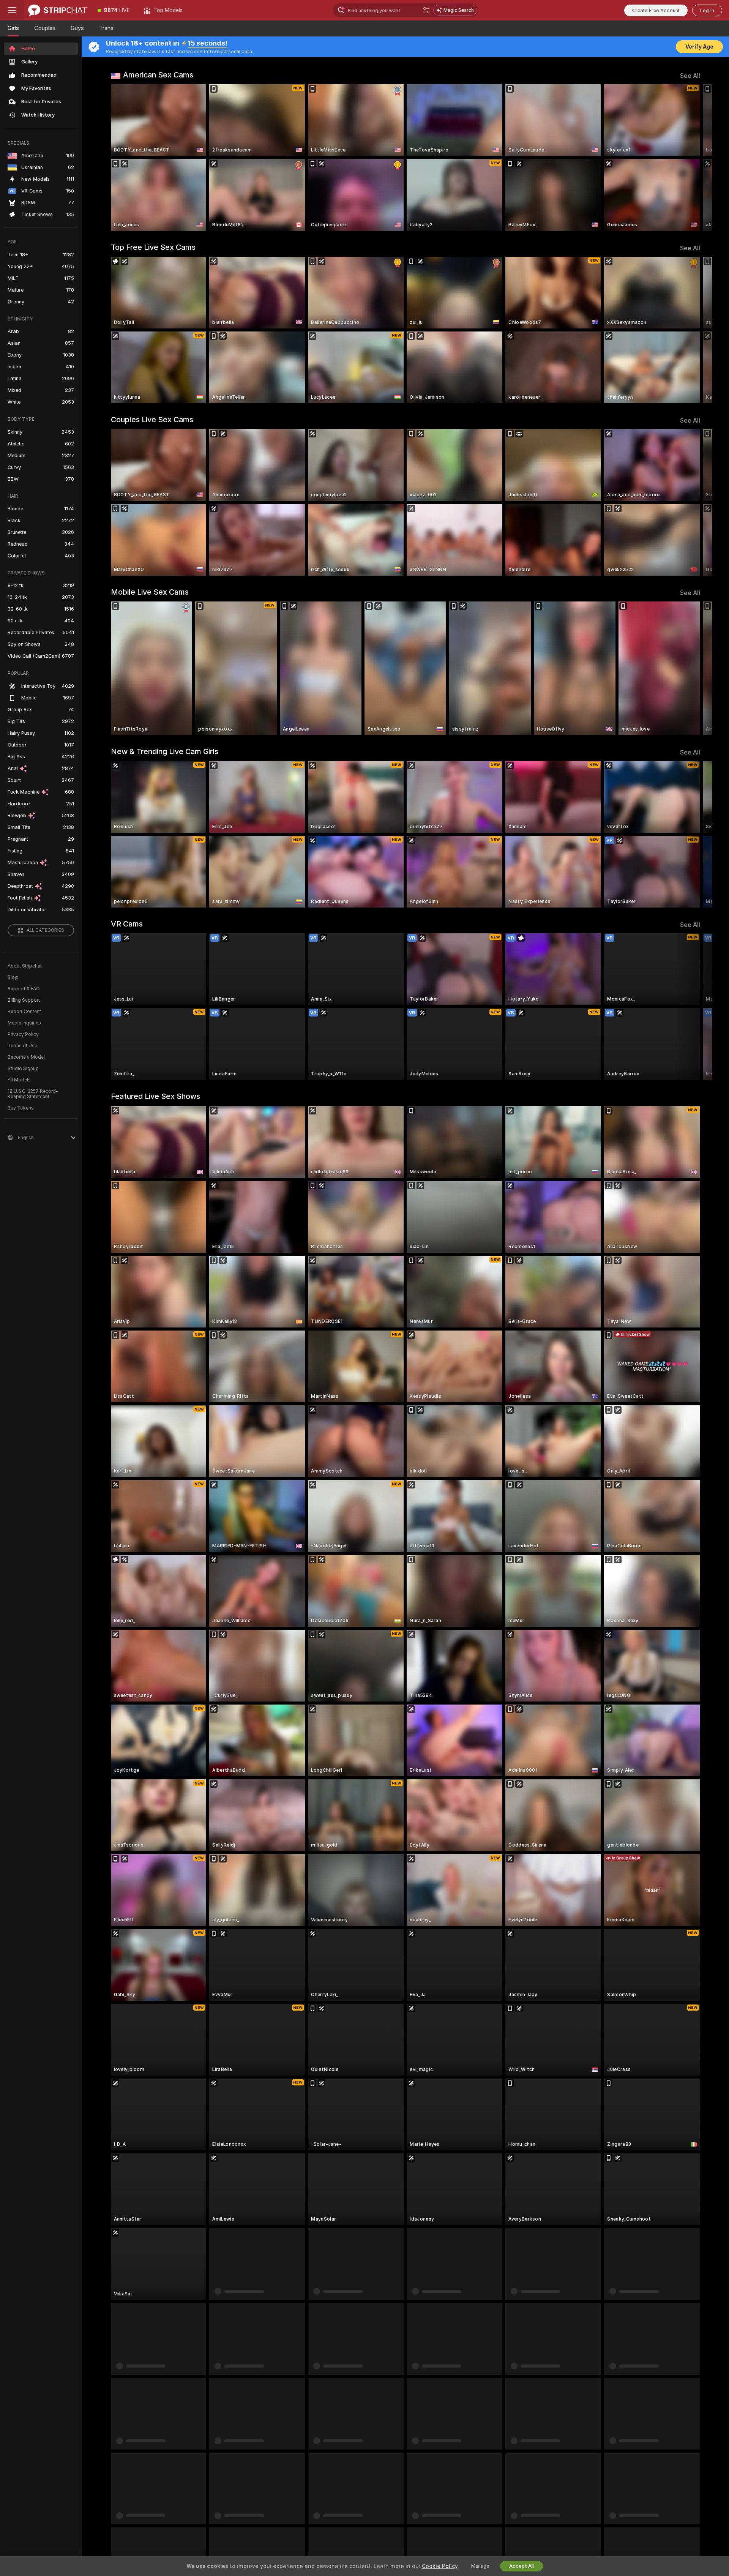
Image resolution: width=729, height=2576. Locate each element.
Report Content (24, 1012)
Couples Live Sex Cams (152, 420)
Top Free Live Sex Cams (153, 247)
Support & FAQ (24, 989)
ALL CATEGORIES (45, 930)
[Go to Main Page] (58, 10)
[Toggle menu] (12, 10)
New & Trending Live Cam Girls (165, 751)
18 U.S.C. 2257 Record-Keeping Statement (33, 1094)
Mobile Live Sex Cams (150, 592)
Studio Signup (23, 1069)
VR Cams (127, 924)
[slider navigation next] (693, 158)
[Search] (426, 10)
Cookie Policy (440, 2566)
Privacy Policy (23, 1034)
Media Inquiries (24, 1023)
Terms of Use (22, 1046)
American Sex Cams (158, 75)
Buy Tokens (21, 1108)
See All (690, 76)
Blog (13, 977)
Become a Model (26, 1057)
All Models (19, 1080)
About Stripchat (25, 966)
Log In (707, 10)
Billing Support (24, 1000)
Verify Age (699, 47)
